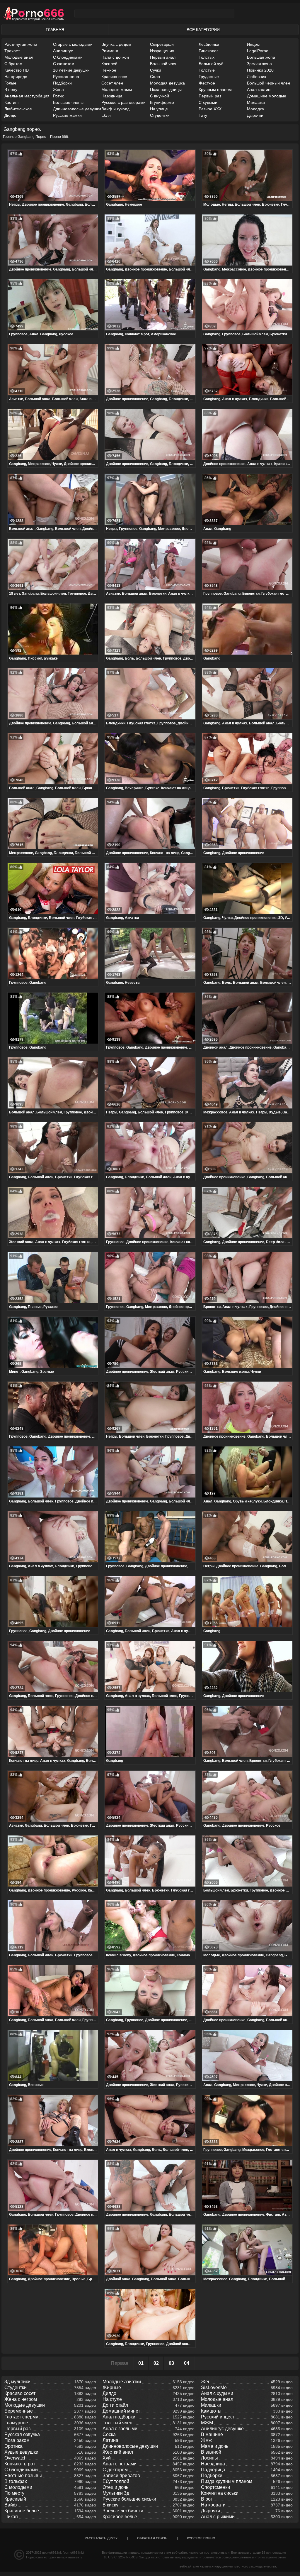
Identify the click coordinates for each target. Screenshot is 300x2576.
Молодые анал (19, 57)
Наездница (112, 96)
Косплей (109, 64)
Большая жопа (261, 57)
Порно (31, 2557)
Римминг (110, 51)
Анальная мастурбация (27, 96)
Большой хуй (211, 64)
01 (141, 2363)
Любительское (18, 109)
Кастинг (12, 102)
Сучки (156, 70)
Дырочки (255, 115)
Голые (10, 83)
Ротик (58, 96)
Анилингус (63, 51)
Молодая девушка (167, 83)
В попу (11, 89)
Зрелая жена (259, 64)
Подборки (62, 83)
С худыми (208, 102)
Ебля (106, 115)
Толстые (207, 70)
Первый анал (163, 57)
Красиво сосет (115, 77)
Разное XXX (210, 109)
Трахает (12, 51)
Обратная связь (152, 2538)
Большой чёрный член (269, 83)
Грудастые (209, 77)
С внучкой (160, 96)
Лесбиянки (209, 44)
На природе (16, 77)
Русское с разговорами (123, 102)
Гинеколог (208, 51)
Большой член (164, 64)
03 (171, 2363)
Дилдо (10, 115)
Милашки (256, 102)
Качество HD (17, 70)
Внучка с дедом (116, 44)
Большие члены (68, 102)
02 (156, 2363)
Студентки (160, 115)
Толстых (207, 57)
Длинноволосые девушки (77, 109)
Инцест (254, 44)
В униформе (162, 102)
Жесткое (207, 83)
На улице (159, 109)
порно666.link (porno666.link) (63, 2553)
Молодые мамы (117, 89)
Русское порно (201, 2538)
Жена (58, 89)
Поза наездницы (166, 89)
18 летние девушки (71, 70)
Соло (155, 77)
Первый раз (210, 96)
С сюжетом (64, 64)
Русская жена (66, 77)
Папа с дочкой (115, 57)
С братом (13, 64)
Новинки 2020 (260, 70)
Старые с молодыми (73, 44)
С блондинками (68, 57)
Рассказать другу (101, 2538)
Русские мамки (67, 115)
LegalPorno (258, 51)
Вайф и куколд (115, 109)
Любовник (256, 77)
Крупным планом (215, 89)
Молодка (255, 109)
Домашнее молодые (267, 96)
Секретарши (162, 44)
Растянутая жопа (21, 44)
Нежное (109, 70)
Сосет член (112, 83)
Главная (55, 30)
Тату (203, 115)
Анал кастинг (259, 89)
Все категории (203, 30)
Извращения (162, 51)
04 (187, 2363)
